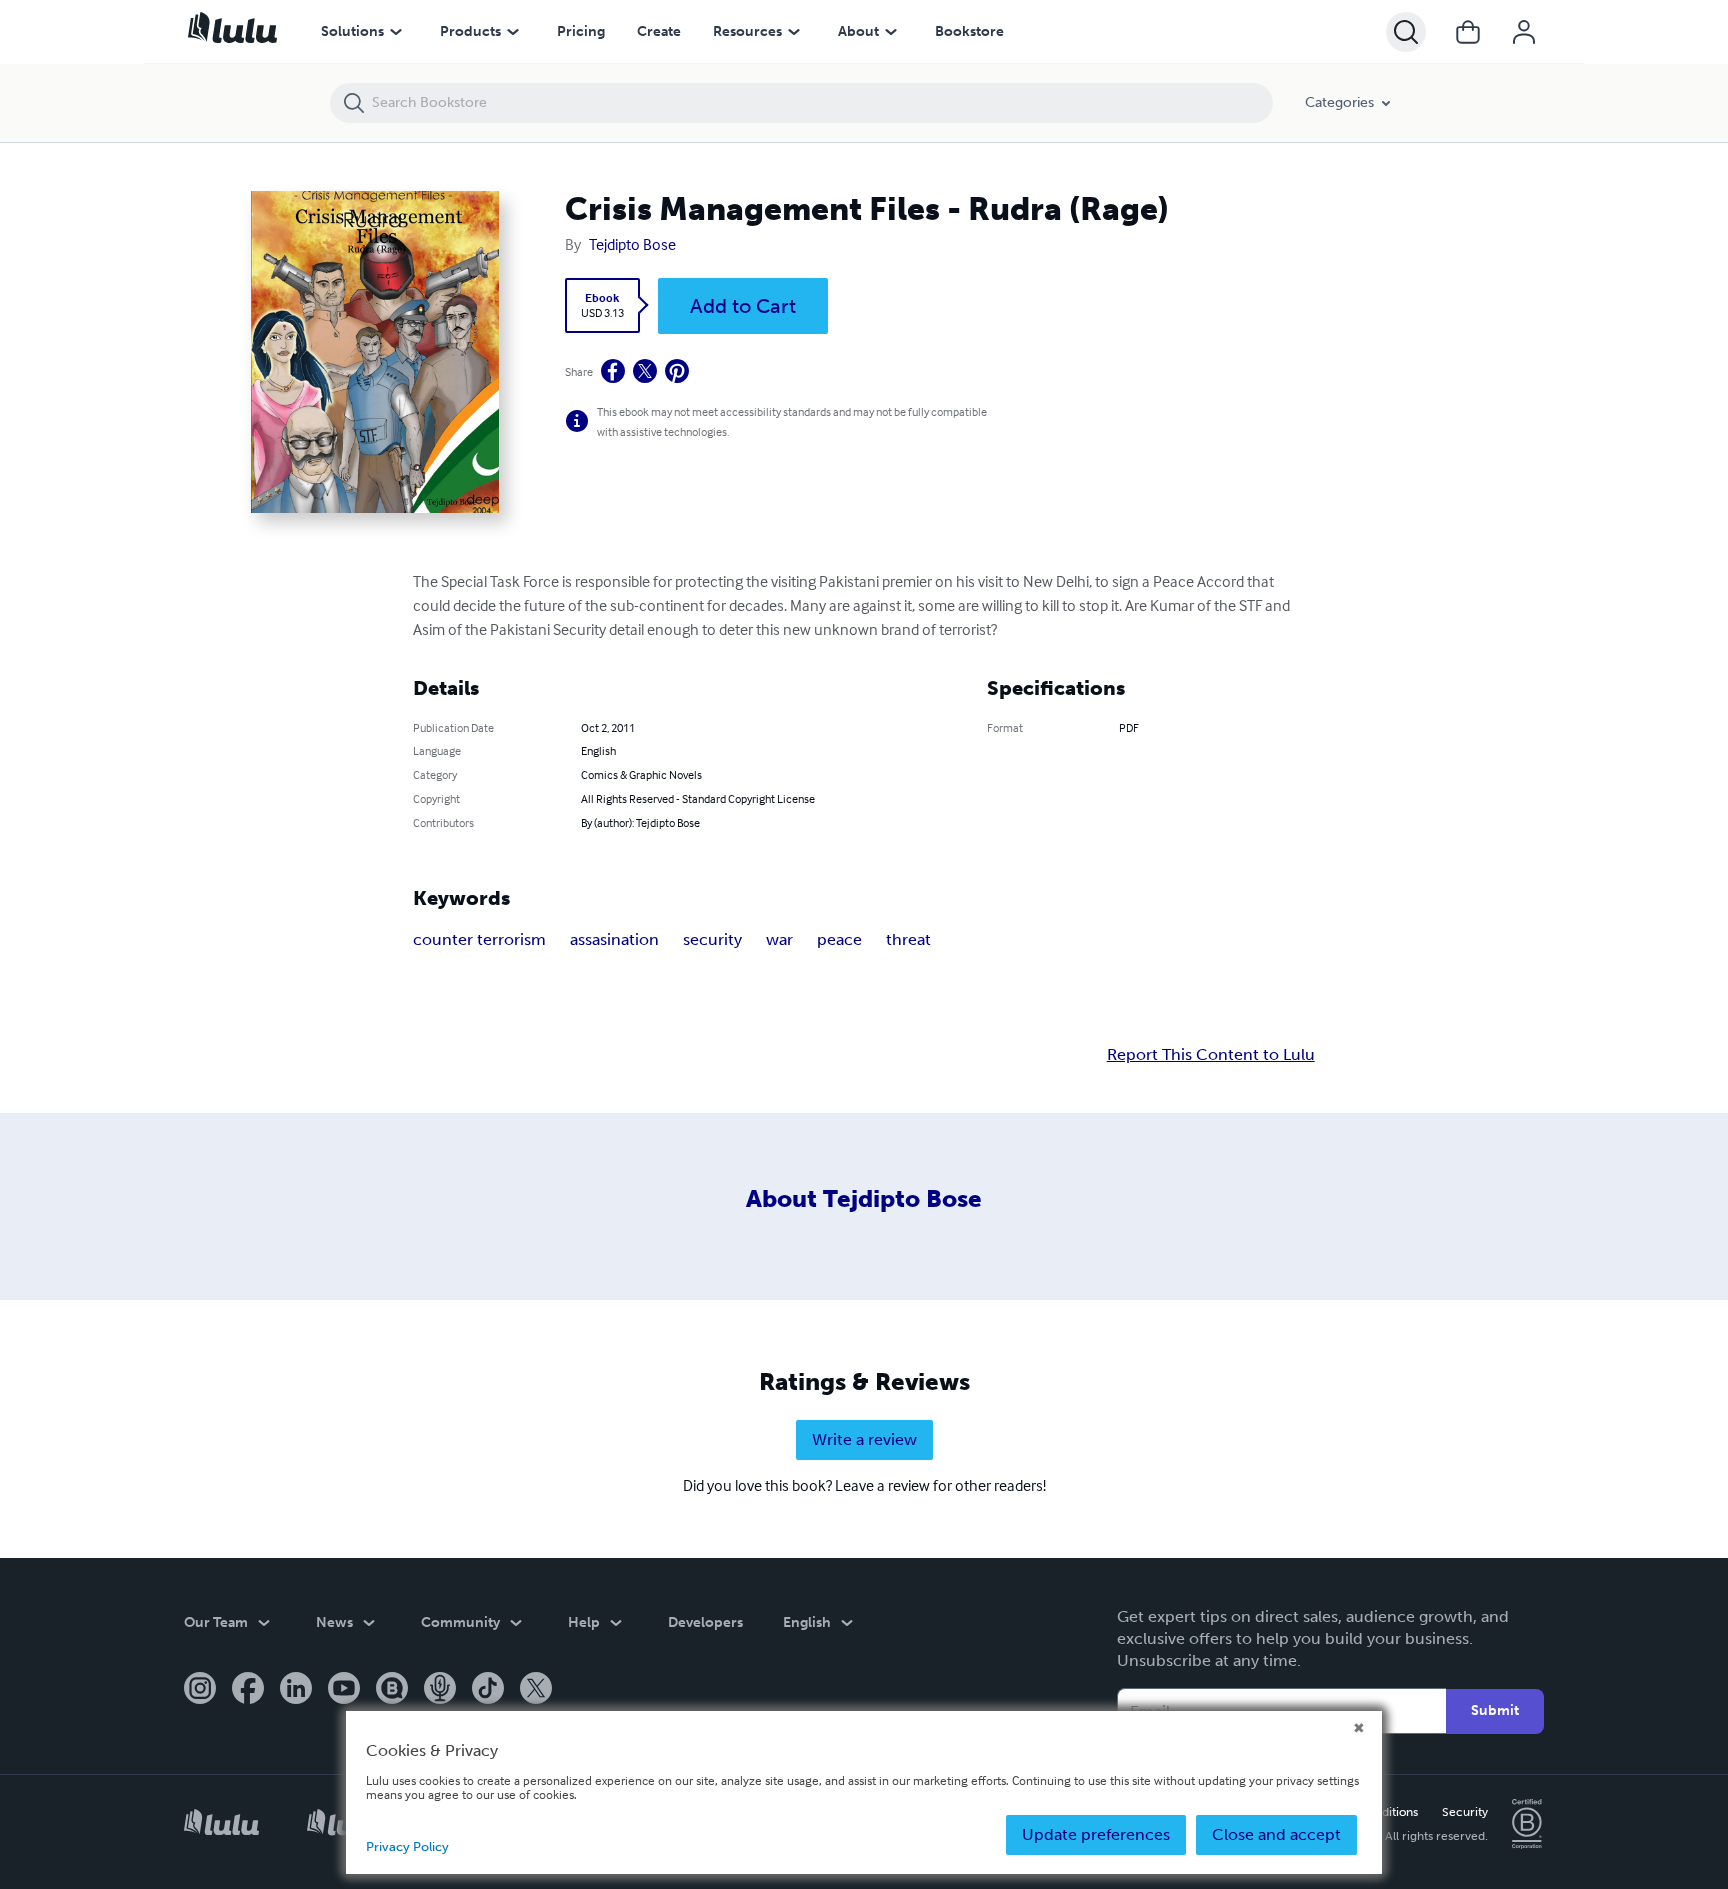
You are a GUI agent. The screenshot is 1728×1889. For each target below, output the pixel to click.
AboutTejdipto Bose (864, 1198)
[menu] (396, 32)
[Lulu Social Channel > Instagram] (200, 1690)
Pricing (581, 31)
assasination (614, 939)
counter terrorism (479, 939)
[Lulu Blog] (392, 1690)
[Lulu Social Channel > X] (536, 1690)
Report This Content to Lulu (1211, 1055)
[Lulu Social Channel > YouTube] (344, 1690)
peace (839, 939)
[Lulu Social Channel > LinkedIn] (296, 1690)
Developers (705, 1622)
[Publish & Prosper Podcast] (440, 1690)
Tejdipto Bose (632, 244)
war (779, 939)
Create (659, 31)
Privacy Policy (407, 1846)
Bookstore (969, 31)
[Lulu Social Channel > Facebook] (248, 1690)
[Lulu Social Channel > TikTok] (488, 1690)
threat (908, 939)
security (712, 939)
